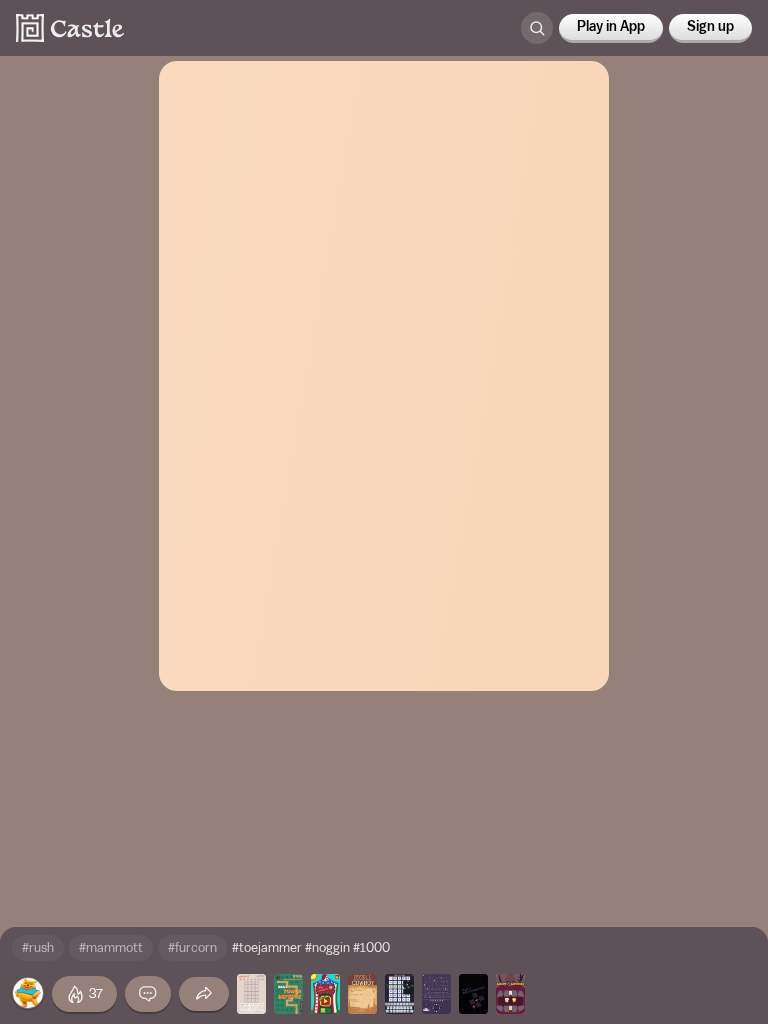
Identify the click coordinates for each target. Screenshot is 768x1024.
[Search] (537, 28)
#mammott (111, 947)
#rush (38, 947)
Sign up (710, 27)
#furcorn (192, 947)
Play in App (611, 27)
